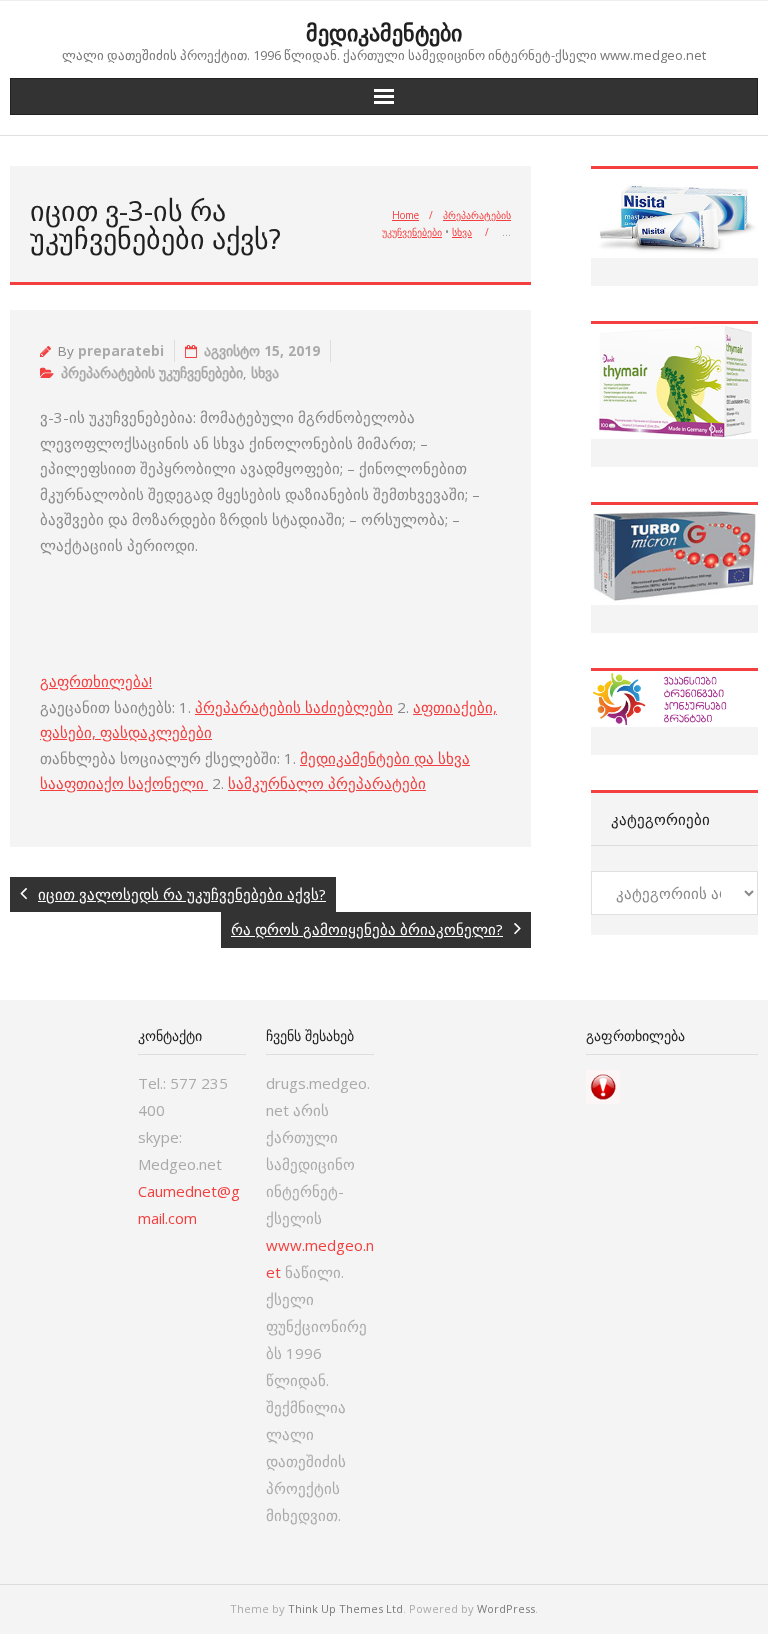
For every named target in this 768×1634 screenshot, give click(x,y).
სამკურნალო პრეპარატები (327, 783)
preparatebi (121, 351)
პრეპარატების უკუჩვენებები (152, 373)
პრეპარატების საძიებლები (294, 707)
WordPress (506, 1608)
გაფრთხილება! (96, 681)
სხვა (462, 232)
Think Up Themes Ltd (345, 1608)
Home (405, 215)
